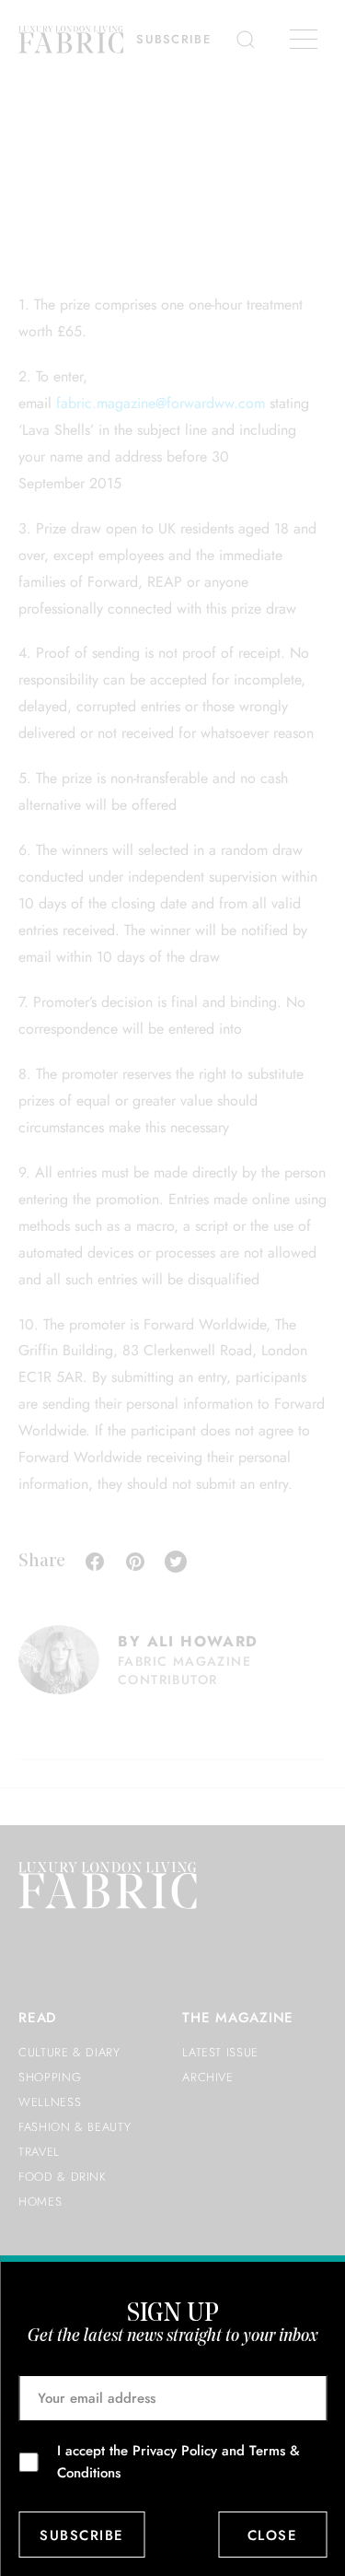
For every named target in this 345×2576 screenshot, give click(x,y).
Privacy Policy (175, 2451)
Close (273, 2535)
